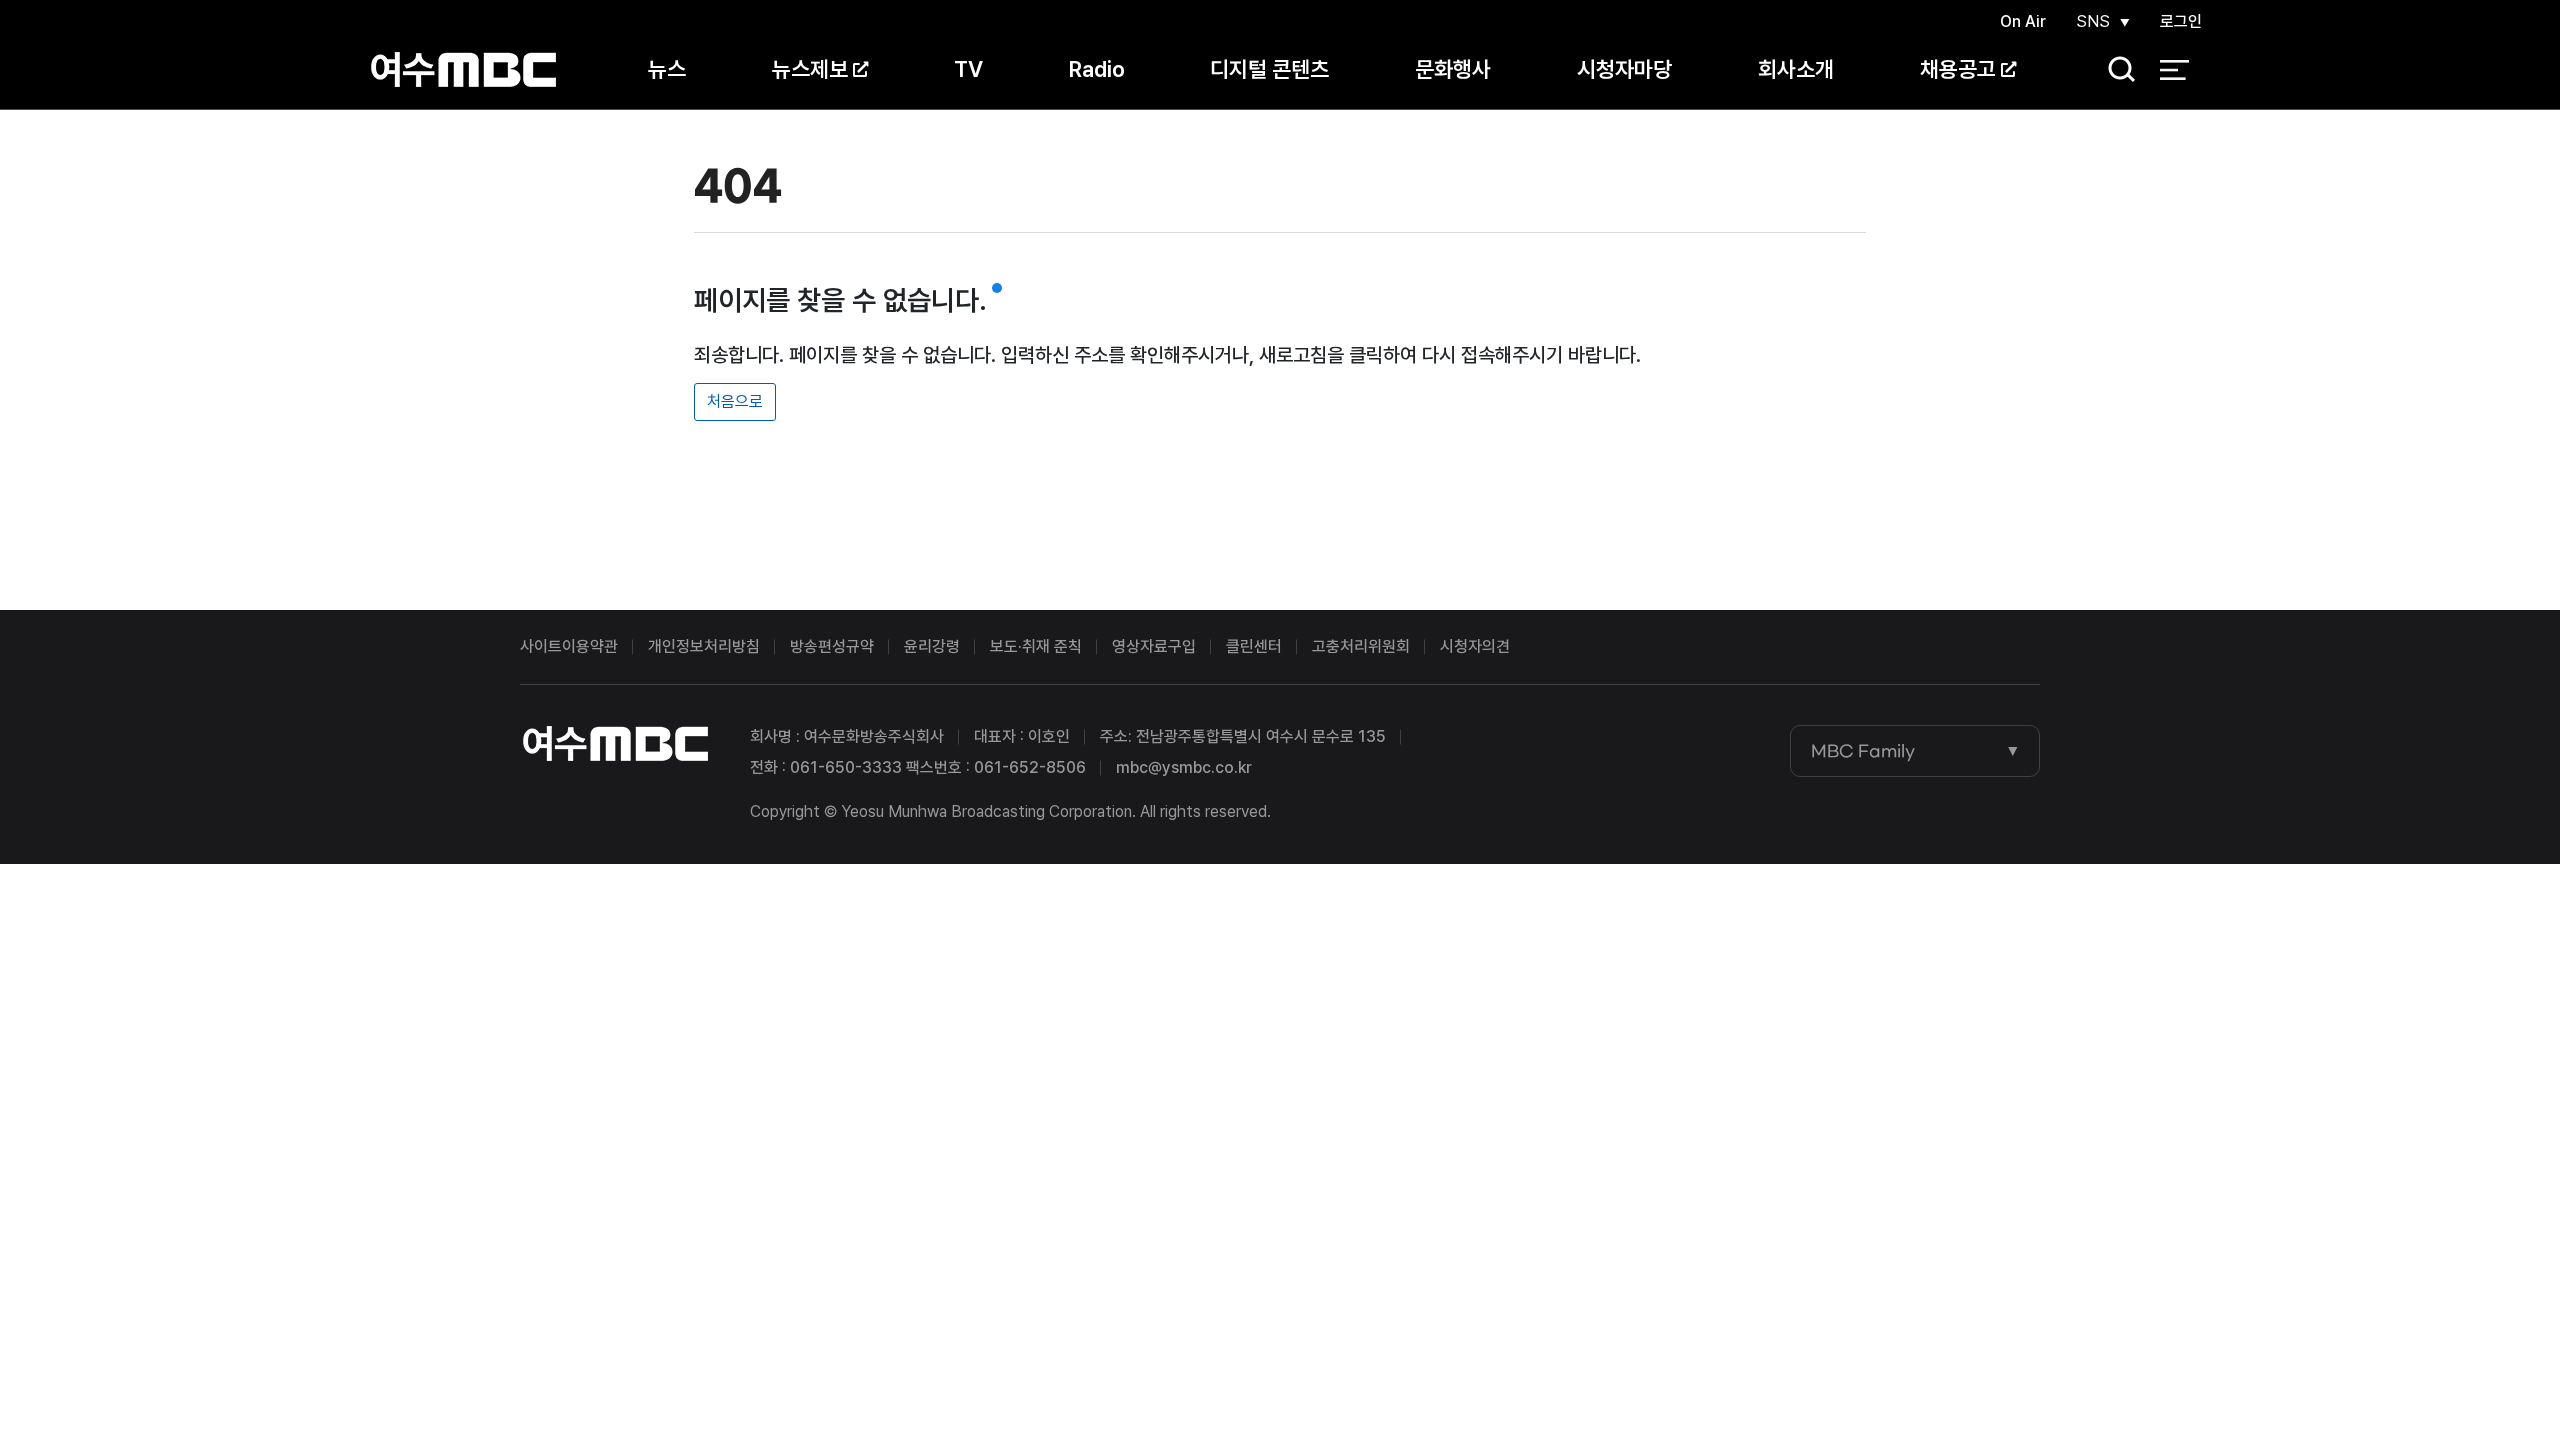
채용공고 (1958, 69)
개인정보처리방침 (704, 646)
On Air (2023, 21)
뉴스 (667, 69)
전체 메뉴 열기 (2174, 70)
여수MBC (463, 69)
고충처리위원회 (1361, 646)
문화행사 (1453, 69)
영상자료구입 (1154, 646)
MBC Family (1863, 751)
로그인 (2181, 21)
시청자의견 (1475, 646)
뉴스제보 (810, 69)
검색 (2115, 70)
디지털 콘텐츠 (1269, 69)
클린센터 (1254, 646)
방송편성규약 (832, 646)
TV (968, 69)
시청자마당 (1624, 69)
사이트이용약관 (569, 646)
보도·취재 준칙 (1036, 646)
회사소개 (1796, 69)
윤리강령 (932, 646)
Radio (1097, 69)
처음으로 (735, 401)
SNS (2093, 21)
